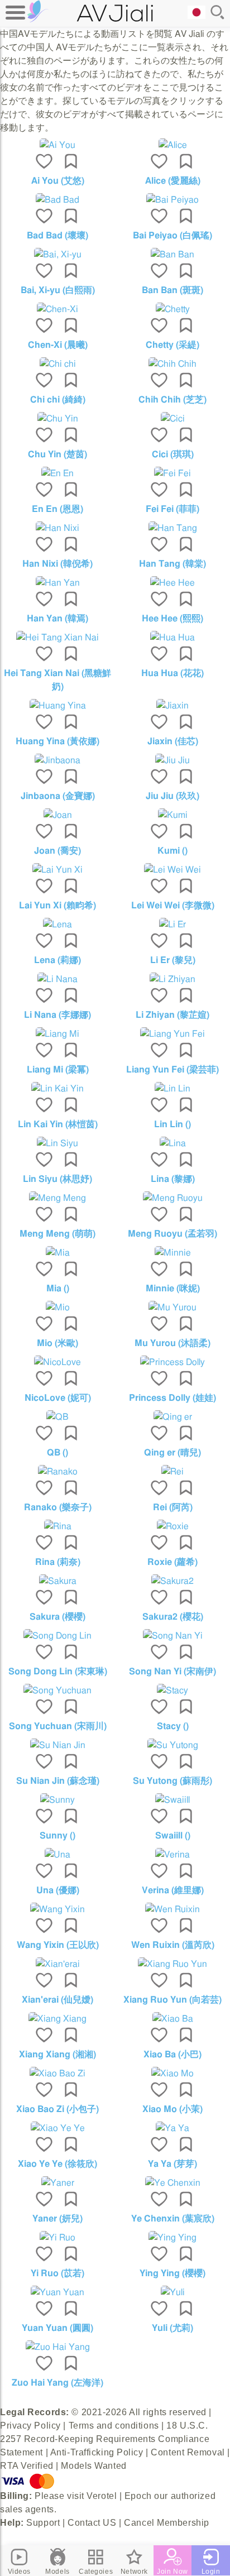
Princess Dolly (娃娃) (172, 1398)
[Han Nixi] (57, 528)
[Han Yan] (57, 583)
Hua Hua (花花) (172, 673)
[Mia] (57, 1253)
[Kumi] (172, 815)
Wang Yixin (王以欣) (58, 1945)
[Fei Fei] (172, 473)
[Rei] (172, 1472)
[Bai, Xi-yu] (57, 255)
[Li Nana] (57, 979)
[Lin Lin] (172, 1089)
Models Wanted (94, 2466)
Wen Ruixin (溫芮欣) (173, 1945)
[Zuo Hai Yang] (57, 2347)
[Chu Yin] (57, 419)
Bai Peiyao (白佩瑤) (172, 236)
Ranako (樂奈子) (58, 1507)
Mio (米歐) (57, 1343)
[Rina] (57, 1526)
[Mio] (57, 1308)
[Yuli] (172, 2292)
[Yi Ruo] (57, 2238)
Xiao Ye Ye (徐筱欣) (57, 2164)
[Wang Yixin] (57, 1909)
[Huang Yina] (57, 706)
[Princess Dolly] (172, 1362)
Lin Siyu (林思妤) (57, 1179)
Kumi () (172, 851)
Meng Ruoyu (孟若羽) (172, 1234)
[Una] (57, 1855)
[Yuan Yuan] (57, 2292)
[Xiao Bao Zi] (57, 2074)
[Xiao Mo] (172, 2074)
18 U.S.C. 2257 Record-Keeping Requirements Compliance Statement (105, 2439)
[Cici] (172, 419)
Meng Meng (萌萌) (57, 1234)
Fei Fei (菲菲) (172, 509)
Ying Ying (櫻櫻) (172, 2273)
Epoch (138, 2496)
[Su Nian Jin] (57, 1745)
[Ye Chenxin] (172, 2183)
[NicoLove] (57, 1362)
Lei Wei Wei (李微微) (173, 906)
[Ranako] (57, 1472)
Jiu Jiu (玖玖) (172, 796)
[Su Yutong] (172, 1745)
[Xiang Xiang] (57, 2019)
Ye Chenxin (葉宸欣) (173, 2219)
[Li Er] (172, 925)
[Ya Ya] (172, 2128)
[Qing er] (172, 1417)
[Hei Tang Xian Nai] (57, 638)
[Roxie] (172, 1526)
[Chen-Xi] (57, 309)
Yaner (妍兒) (57, 2219)
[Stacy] (172, 1691)
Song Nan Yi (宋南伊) (172, 1672)
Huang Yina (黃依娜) (57, 741)
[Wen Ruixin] (172, 1909)
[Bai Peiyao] (172, 200)
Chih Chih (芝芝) (172, 400)
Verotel (102, 2496)
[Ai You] (57, 145)
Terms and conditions (114, 2426)
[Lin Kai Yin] (57, 1089)
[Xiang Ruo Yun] (172, 1964)
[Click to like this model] (44, 162)
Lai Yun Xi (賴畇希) (57, 906)
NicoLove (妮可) (58, 1398)
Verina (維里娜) (173, 1890)
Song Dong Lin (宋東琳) (58, 1672)
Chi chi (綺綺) (58, 400)
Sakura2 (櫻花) (173, 1617)
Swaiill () (173, 1836)
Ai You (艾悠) (58, 181)
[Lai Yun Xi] (57, 870)
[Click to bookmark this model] (71, 162)
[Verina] (172, 1855)
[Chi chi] (57, 364)
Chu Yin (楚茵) (57, 454)
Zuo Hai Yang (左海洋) (57, 2383)
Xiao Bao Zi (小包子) (57, 2109)
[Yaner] (57, 2183)
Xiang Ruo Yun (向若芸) (172, 2000)
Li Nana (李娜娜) (57, 1015)
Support (43, 2523)
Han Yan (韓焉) (57, 619)
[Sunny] (57, 1800)
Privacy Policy (30, 2426)
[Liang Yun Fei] (172, 1034)
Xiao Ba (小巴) (172, 2055)
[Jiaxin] (172, 706)
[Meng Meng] (57, 1198)
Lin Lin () (172, 1124)
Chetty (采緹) (172, 345)
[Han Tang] (172, 528)
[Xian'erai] (57, 1964)
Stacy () (173, 1726)
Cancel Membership (167, 2523)
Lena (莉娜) (57, 960)
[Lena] (57, 925)
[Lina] (172, 1143)
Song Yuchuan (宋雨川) (58, 1726)
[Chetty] (172, 309)
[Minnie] (172, 1253)
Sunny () (57, 1836)
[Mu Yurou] (172, 1308)
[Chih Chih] (172, 364)
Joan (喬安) (57, 851)
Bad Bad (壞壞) (57, 236)
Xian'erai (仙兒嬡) (57, 2000)
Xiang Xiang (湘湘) (57, 2055)
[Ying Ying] (172, 2238)
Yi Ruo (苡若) (57, 2273)
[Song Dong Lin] (57, 1636)
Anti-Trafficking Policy (97, 2452)
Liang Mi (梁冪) (58, 1070)
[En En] (57, 473)
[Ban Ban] (172, 255)
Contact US (92, 2523)
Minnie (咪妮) (173, 1289)
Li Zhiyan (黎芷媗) (172, 1015)
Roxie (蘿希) (172, 1562)
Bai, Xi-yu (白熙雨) (58, 290)
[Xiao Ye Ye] (57, 2128)
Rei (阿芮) (173, 1507)
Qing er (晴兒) (172, 1453)
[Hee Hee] (172, 583)
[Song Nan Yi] (172, 1636)
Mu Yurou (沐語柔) (172, 1343)
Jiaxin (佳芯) (173, 741)
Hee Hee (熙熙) (172, 619)
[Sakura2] (172, 1581)
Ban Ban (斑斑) (172, 290)
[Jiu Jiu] (172, 760)
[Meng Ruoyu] (172, 1198)
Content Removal (188, 2452)
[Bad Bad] (57, 200)
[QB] (57, 1417)
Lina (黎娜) (173, 1179)
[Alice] (172, 145)
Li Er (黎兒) (173, 960)
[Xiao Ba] (172, 2019)
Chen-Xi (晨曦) (58, 345)
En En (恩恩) (57, 509)
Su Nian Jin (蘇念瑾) (58, 1781)
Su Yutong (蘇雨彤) (172, 1781)
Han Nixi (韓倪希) (57, 564)
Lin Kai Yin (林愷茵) (58, 1124)
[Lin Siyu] (57, 1143)
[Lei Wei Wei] (172, 870)
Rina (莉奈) (58, 1562)
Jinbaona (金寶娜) (58, 796)
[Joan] (57, 815)
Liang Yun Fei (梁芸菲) (172, 1070)
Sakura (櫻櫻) (57, 1617)
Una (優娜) (58, 1890)
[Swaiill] (172, 1800)
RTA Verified (27, 2466)
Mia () (58, 1289)
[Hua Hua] (172, 638)
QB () (57, 1453)
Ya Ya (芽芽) (172, 2164)
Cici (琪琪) (173, 454)
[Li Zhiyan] (172, 979)
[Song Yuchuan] (57, 1691)
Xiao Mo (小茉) (172, 2109)
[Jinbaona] (57, 760)
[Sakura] (57, 1581)
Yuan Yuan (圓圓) (57, 2328)
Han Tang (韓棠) (172, 564)
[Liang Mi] (57, 1034)
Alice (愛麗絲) (173, 181)
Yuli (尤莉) (172, 2328)
